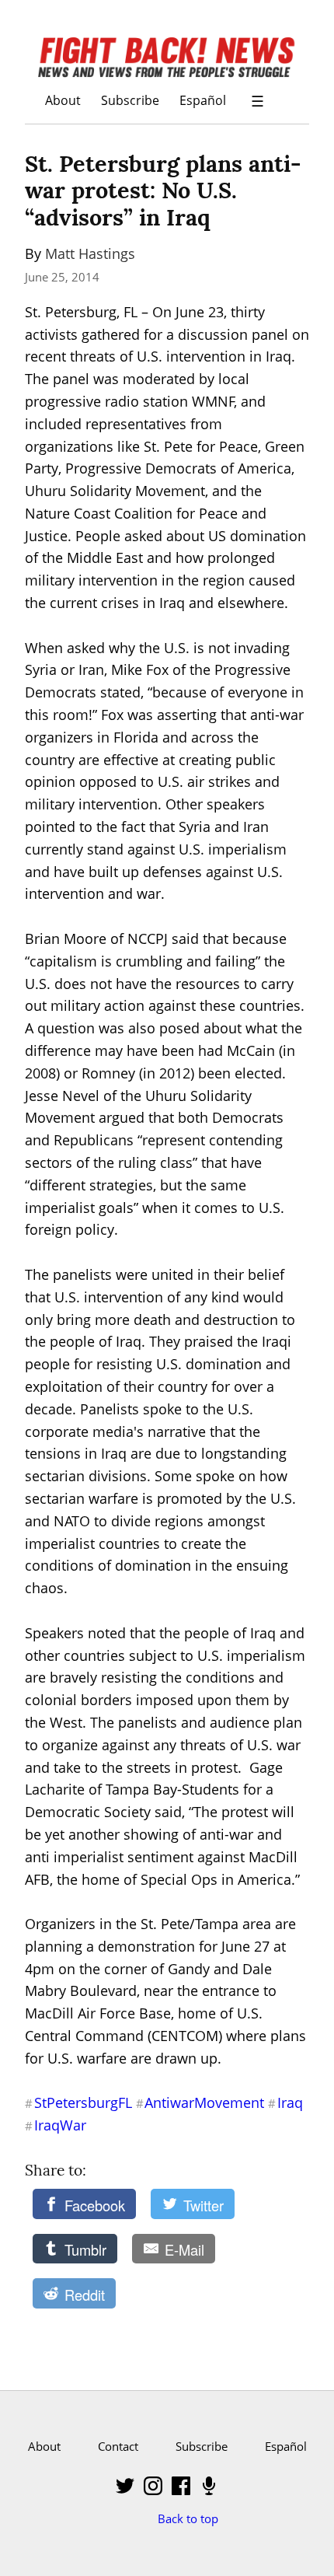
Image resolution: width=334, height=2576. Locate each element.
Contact (118, 2446)
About (63, 100)
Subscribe (130, 100)
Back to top (188, 2518)
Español (203, 100)
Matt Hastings (90, 253)
